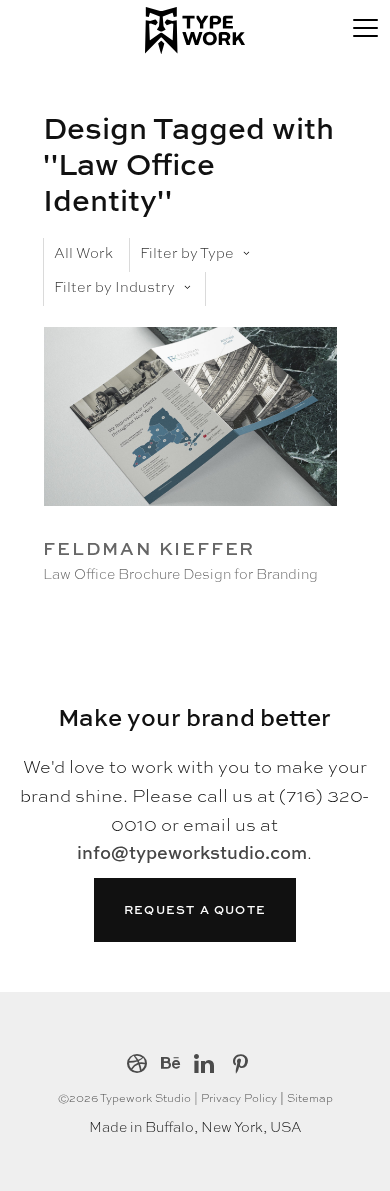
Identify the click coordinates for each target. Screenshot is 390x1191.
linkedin (204, 1065)
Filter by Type (187, 252)
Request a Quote (195, 909)
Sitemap (310, 1097)
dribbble (137, 1065)
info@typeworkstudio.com (192, 852)
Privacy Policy (239, 1097)
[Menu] (365, 25)
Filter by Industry (114, 286)
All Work (83, 252)
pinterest (240, 1065)
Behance (170, 1065)
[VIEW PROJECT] (190, 520)
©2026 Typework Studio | (129, 1097)
